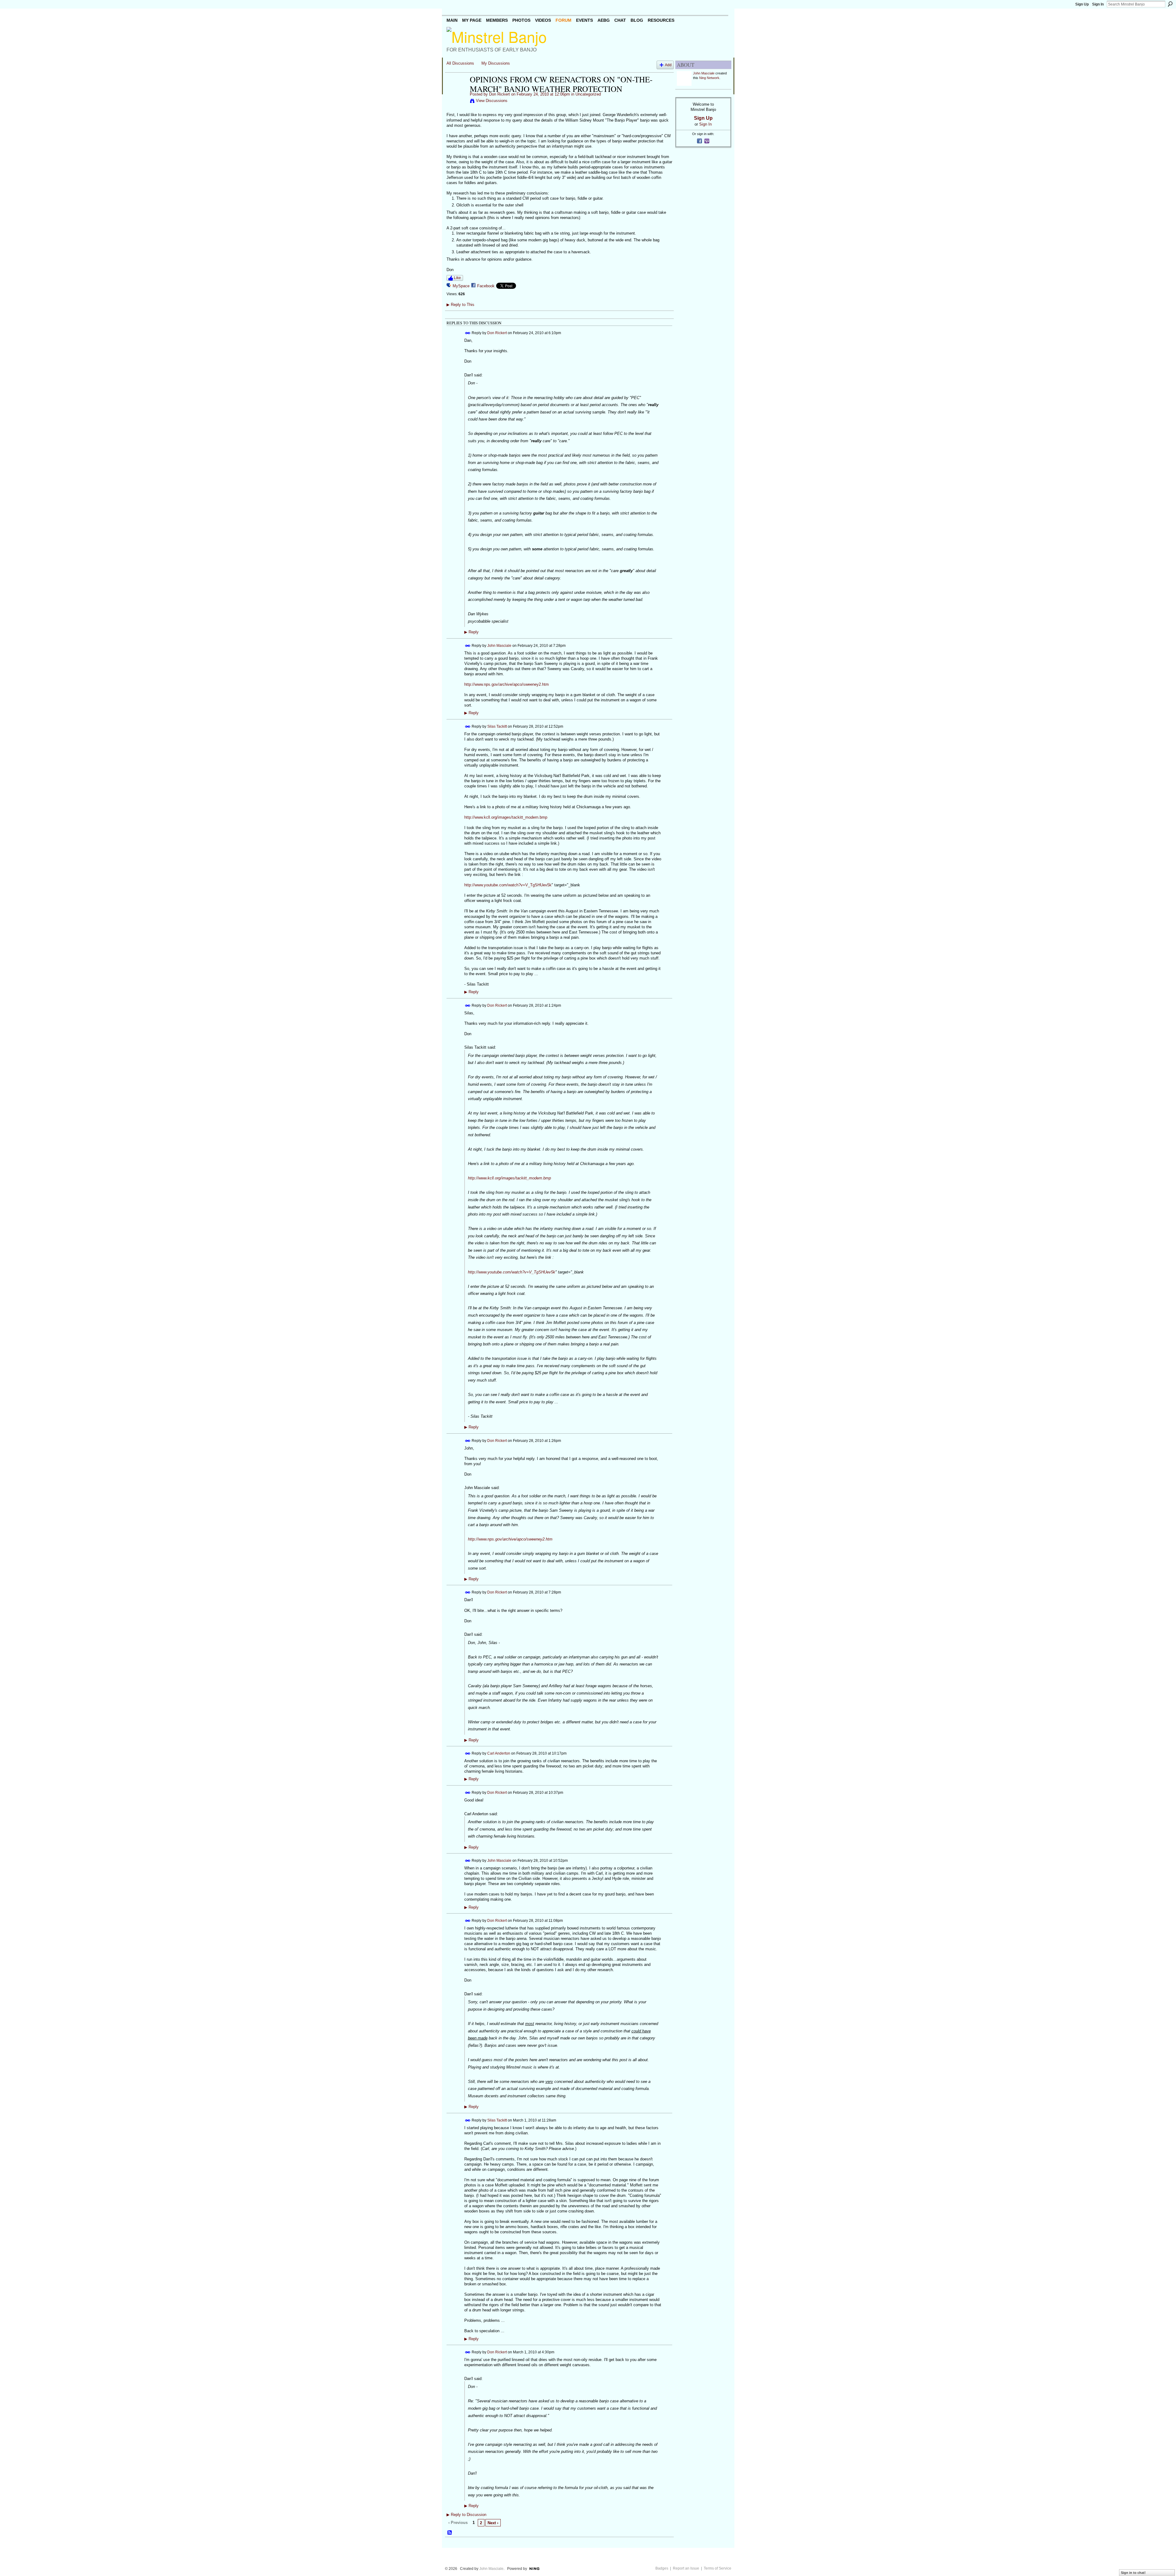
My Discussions (496, 63)
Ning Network (709, 78)
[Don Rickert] (456, 92)
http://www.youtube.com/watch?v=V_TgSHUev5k (508, 885)
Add (668, 65)
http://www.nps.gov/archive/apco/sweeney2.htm (507, 684)
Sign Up (1082, 4)
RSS (450, 2533)
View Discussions (492, 101)
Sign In (1098, 4)
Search (1170, 4)
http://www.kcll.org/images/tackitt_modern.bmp (506, 817)
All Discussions (460, 63)
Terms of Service (718, 2568)
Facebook (486, 286)
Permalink (468, 333)
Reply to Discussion (466, 2515)
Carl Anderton (499, 1753)
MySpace (461, 286)
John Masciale (499, 646)
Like (457, 278)
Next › (493, 2523)
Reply (471, 632)
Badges (662, 2568)
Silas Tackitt (497, 726)
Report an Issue (686, 2568)
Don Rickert (499, 94)
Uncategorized (588, 94)
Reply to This (460, 305)
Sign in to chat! (1133, 2573)
